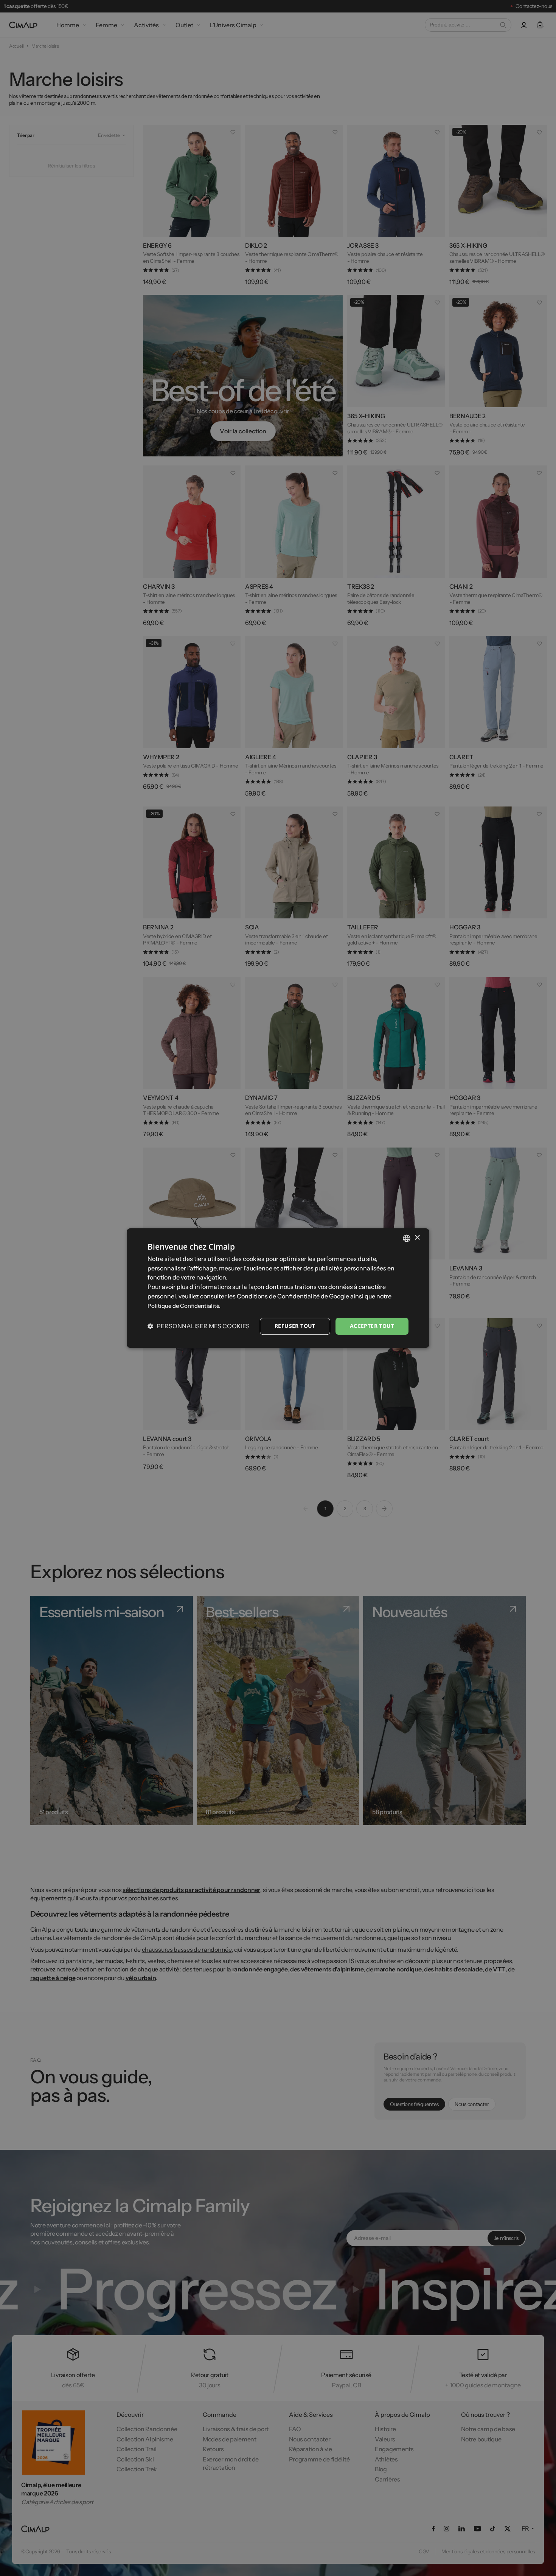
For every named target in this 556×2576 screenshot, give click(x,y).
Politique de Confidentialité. (184, 1306)
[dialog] (278, 1288)
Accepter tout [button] (372, 1326)
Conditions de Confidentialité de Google (293, 1296)
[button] (199, 1326)
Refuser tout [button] (295, 1326)
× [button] (417, 1238)
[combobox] (407, 1238)
